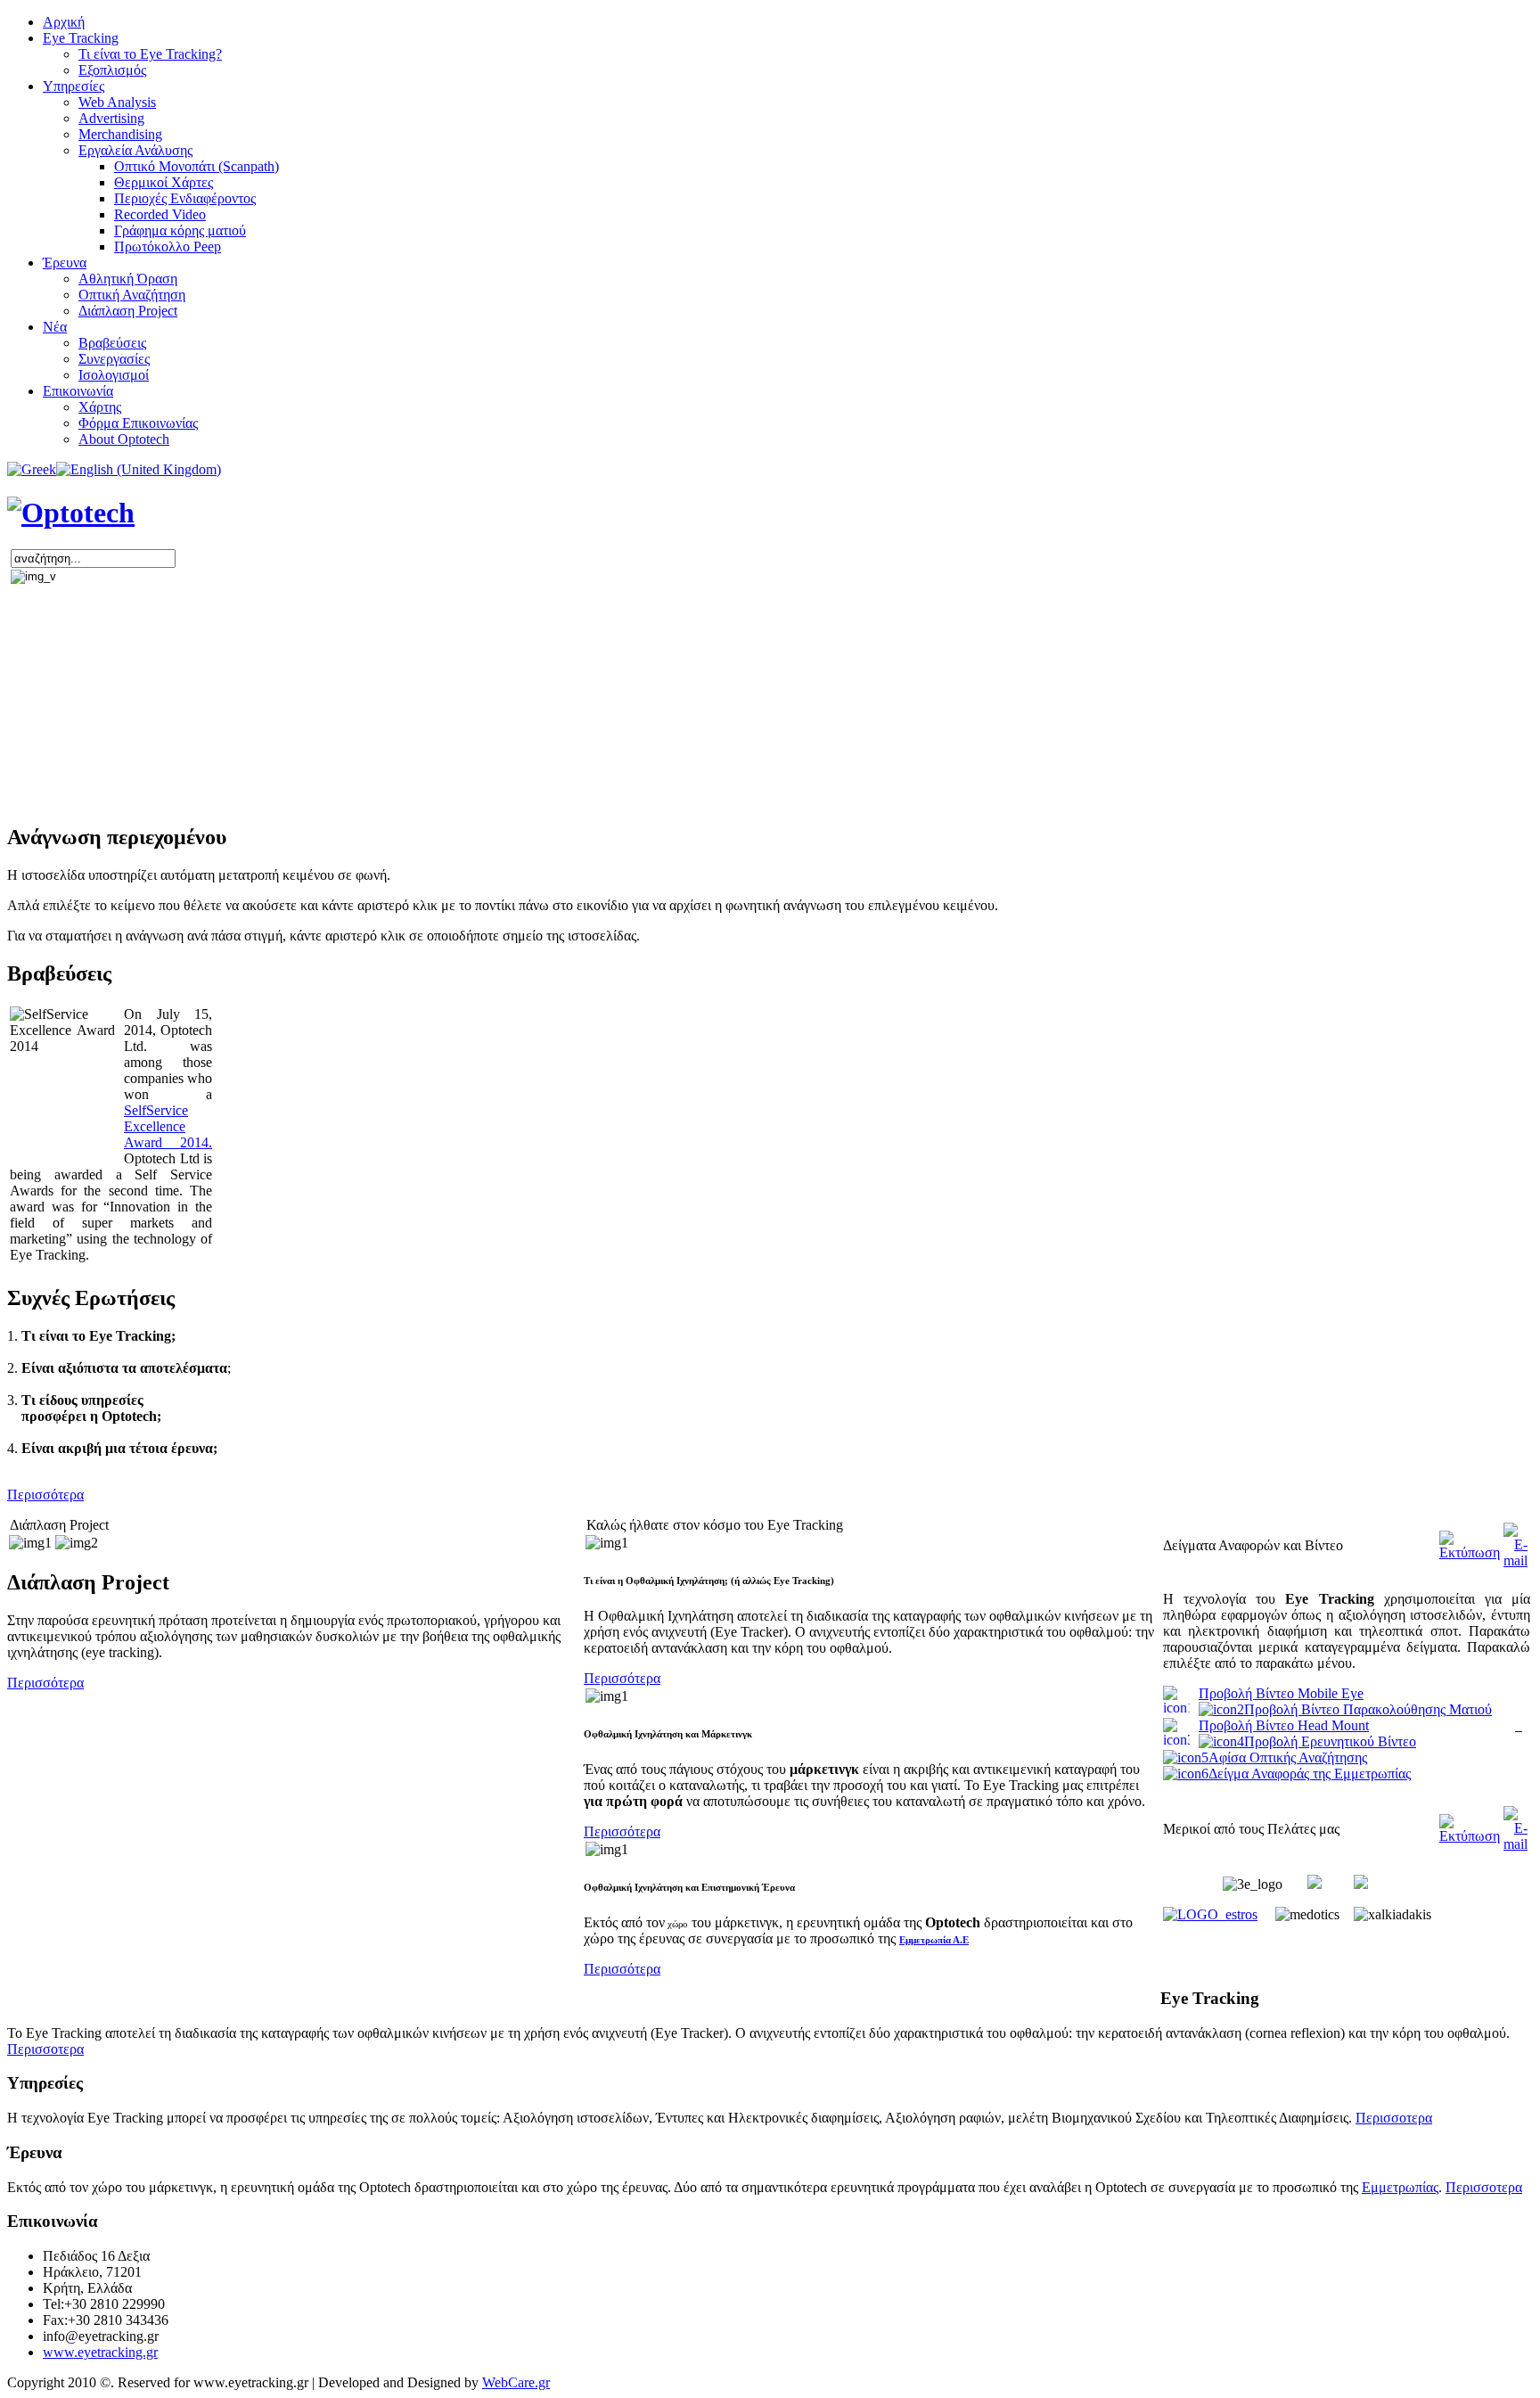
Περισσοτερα (1484, 2187)
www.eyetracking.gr (100, 2352)
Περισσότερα (45, 1495)
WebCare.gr (516, 2382)
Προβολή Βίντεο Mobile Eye (1281, 1693)
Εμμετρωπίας (1400, 2187)
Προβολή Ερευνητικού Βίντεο (1330, 1741)
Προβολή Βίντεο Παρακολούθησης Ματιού (1368, 1709)
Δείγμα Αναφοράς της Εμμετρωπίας (1310, 1774)
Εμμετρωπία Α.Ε (934, 1940)
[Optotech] (71, 513)
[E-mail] (1515, 1560)
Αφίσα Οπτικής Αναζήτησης (1288, 1757)
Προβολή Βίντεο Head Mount (1284, 1725)
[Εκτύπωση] (1470, 1552)
